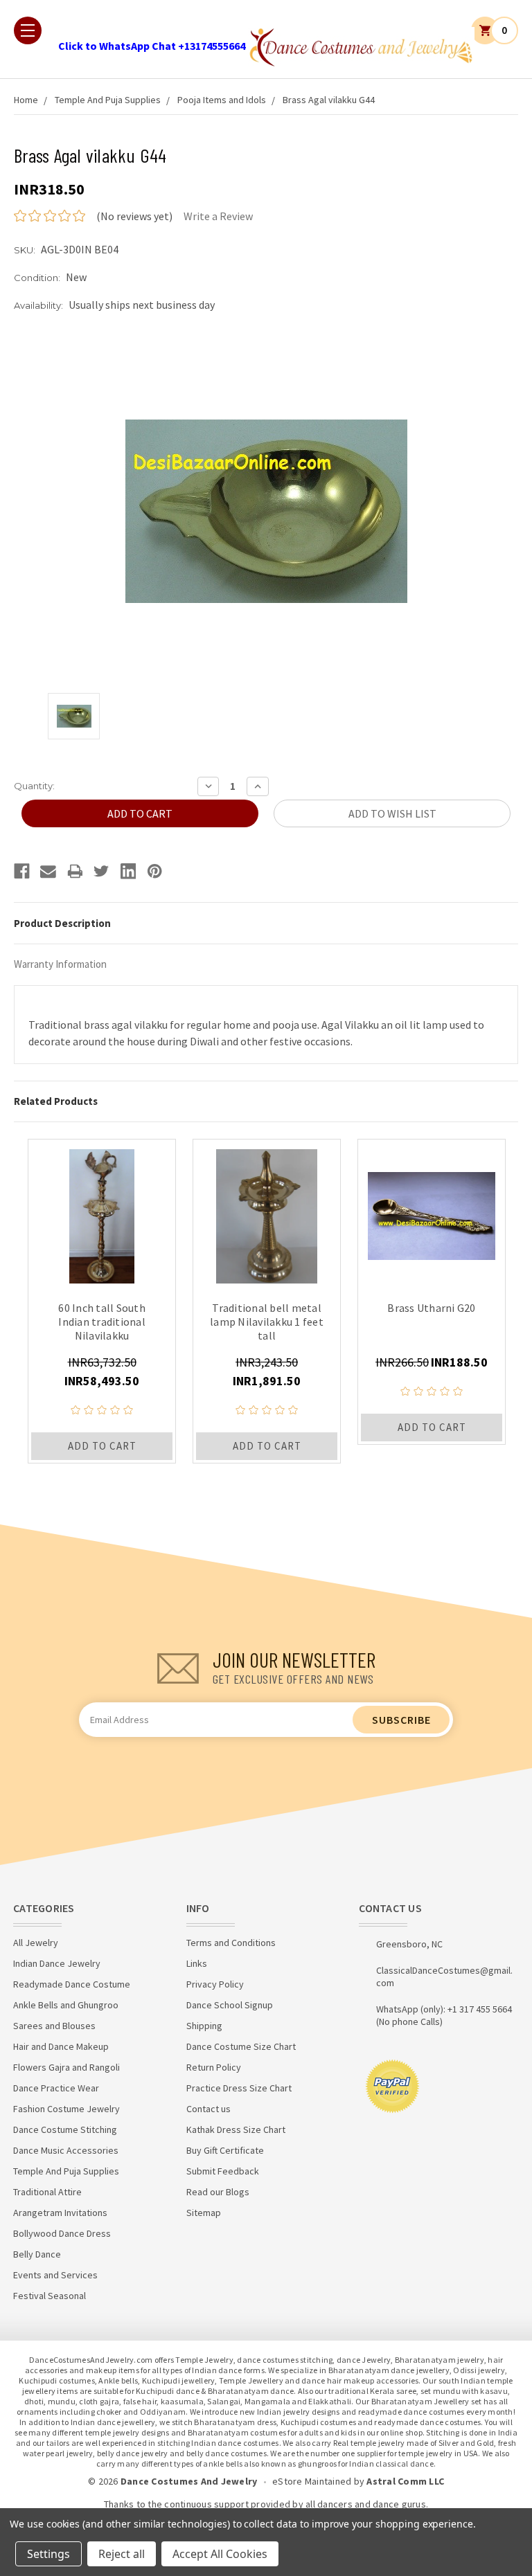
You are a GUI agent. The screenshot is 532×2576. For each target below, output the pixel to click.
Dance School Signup (230, 2005)
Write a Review (218, 216)
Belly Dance (37, 2254)
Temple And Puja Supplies (108, 100)
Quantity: (34, 786)
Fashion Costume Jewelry (66, 2109)
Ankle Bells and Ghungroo (66, 2005)
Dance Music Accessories (66, 2150)
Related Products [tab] (56, 1101)
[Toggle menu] (28, 30)
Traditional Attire (47, 2192)
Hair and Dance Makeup (61, 2046)
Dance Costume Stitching (65, 2129)
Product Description (62, 923)
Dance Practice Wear (56, 2088)
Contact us (209, 2109)
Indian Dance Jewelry (57, 1963)
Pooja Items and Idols (222, 100)
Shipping (204, 2026)
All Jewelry (36, 1943)
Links (197, 1963)
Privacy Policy (215, 1984)
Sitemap (204, 2213)
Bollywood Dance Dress (62, 2233)
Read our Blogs (218, 2192)
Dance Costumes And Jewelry (189, 2481)
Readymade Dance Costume (72, 1984)
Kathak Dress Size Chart (236, 2129)
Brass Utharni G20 (431, 1308)
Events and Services (55, 2275)
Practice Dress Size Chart (239, 2088)
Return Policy (214, 2067)
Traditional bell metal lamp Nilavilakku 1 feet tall (267, 1322)
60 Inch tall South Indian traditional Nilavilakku (102, 1322)
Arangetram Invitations (60, 2213)
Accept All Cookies (220, 2554)
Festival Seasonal (50, 2296)
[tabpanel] (102, 1301)
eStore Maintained (312, 2481)
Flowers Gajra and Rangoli (66, 2067)
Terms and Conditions (231, 1943)
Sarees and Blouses (54, 2026)
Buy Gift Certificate (225, 2150)
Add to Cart (102, 1446)
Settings (48, 2554)
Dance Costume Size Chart (241, 2046)
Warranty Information (60, 964)
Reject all (122, 2554)
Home (26, 100)
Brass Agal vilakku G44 (329, 100)
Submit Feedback (223, 2171)
